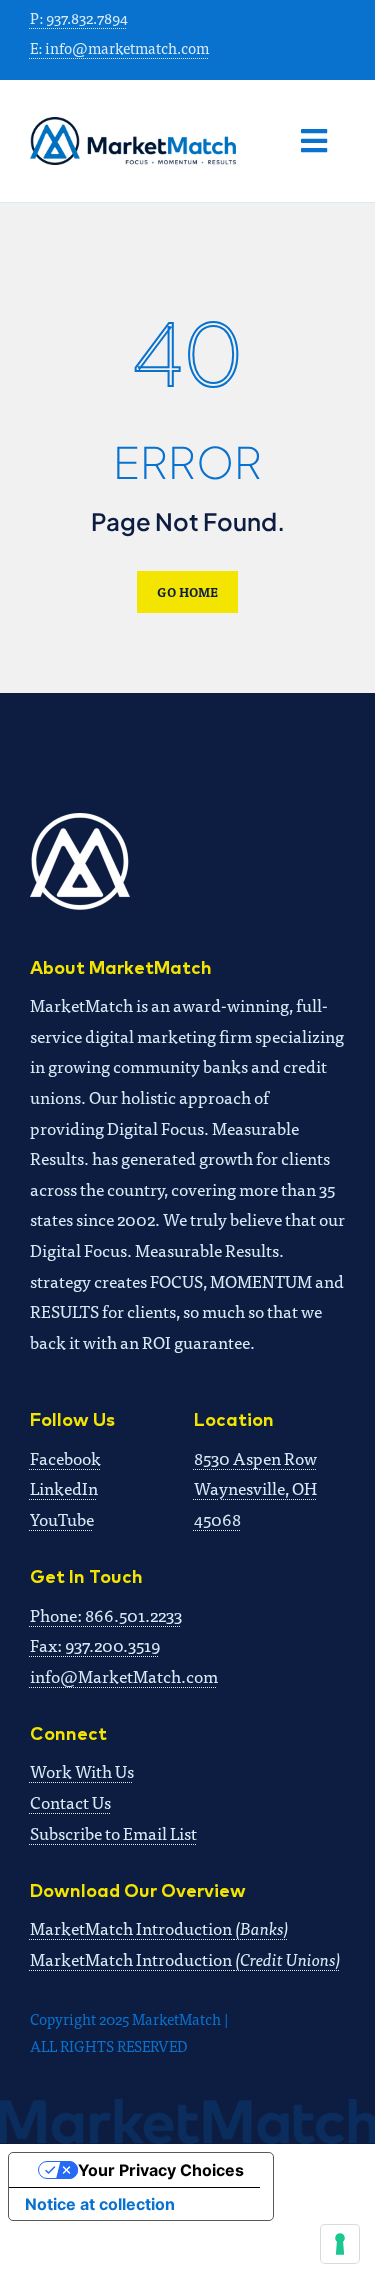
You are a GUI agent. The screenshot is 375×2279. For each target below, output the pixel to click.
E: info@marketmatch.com (119, 47)
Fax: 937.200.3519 (95, 1644)
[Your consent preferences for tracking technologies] (340, 2244)
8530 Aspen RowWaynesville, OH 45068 (255, 1488)
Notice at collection (100, 2204)
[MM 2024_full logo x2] (133, 125)
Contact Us (70, 1801)
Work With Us (82, 1770)
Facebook (65, 1457)
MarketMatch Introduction (159, 1927)
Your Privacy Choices (161, 2170)
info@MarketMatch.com (124, 1675)
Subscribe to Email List (113, 1832)
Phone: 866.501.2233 (106, 1614)
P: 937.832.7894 (79, 17)
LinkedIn (64, 1487)
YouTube (62, 1518)
